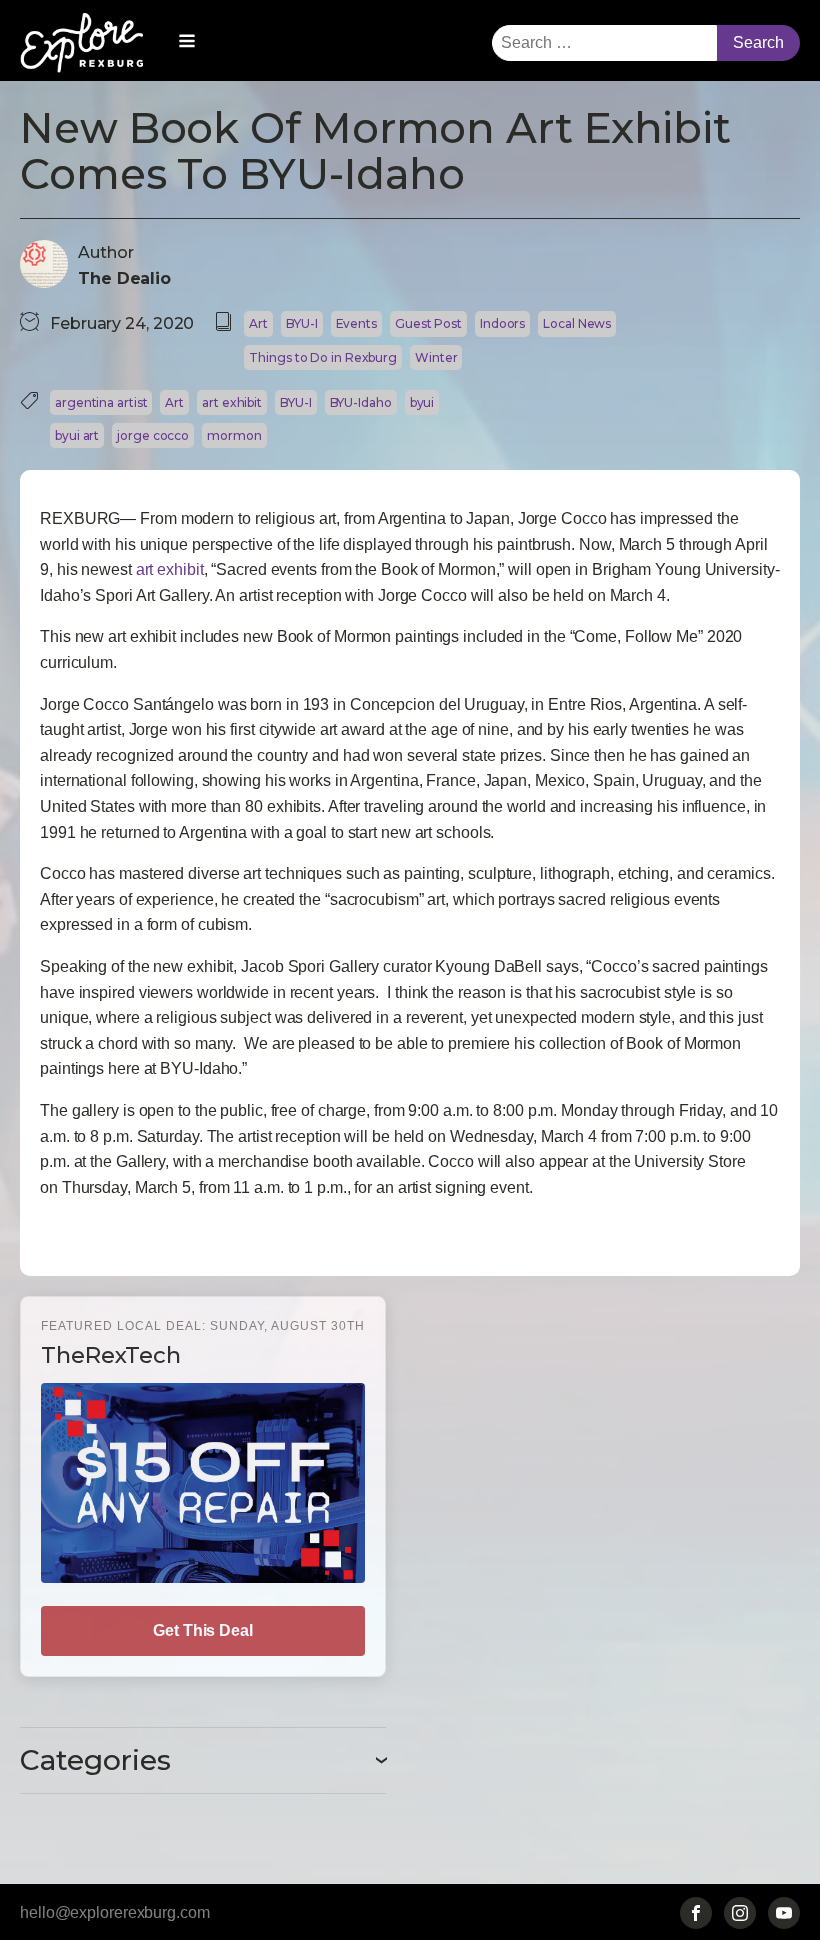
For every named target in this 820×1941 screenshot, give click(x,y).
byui (422, 402)
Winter (436, 357)
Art (258, 323)
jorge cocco (153, 435)
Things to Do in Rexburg (323, 357)
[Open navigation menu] (187, 43)
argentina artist (101, 402)
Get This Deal (203, 1630)
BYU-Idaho (361, 402)
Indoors (502, 323)
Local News (577, 323)
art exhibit (232, 402)
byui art (77, 435)
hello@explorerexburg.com (115, 1912)
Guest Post (428, 323)
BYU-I (302, 323)
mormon (234, 435)
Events (356, 323)
